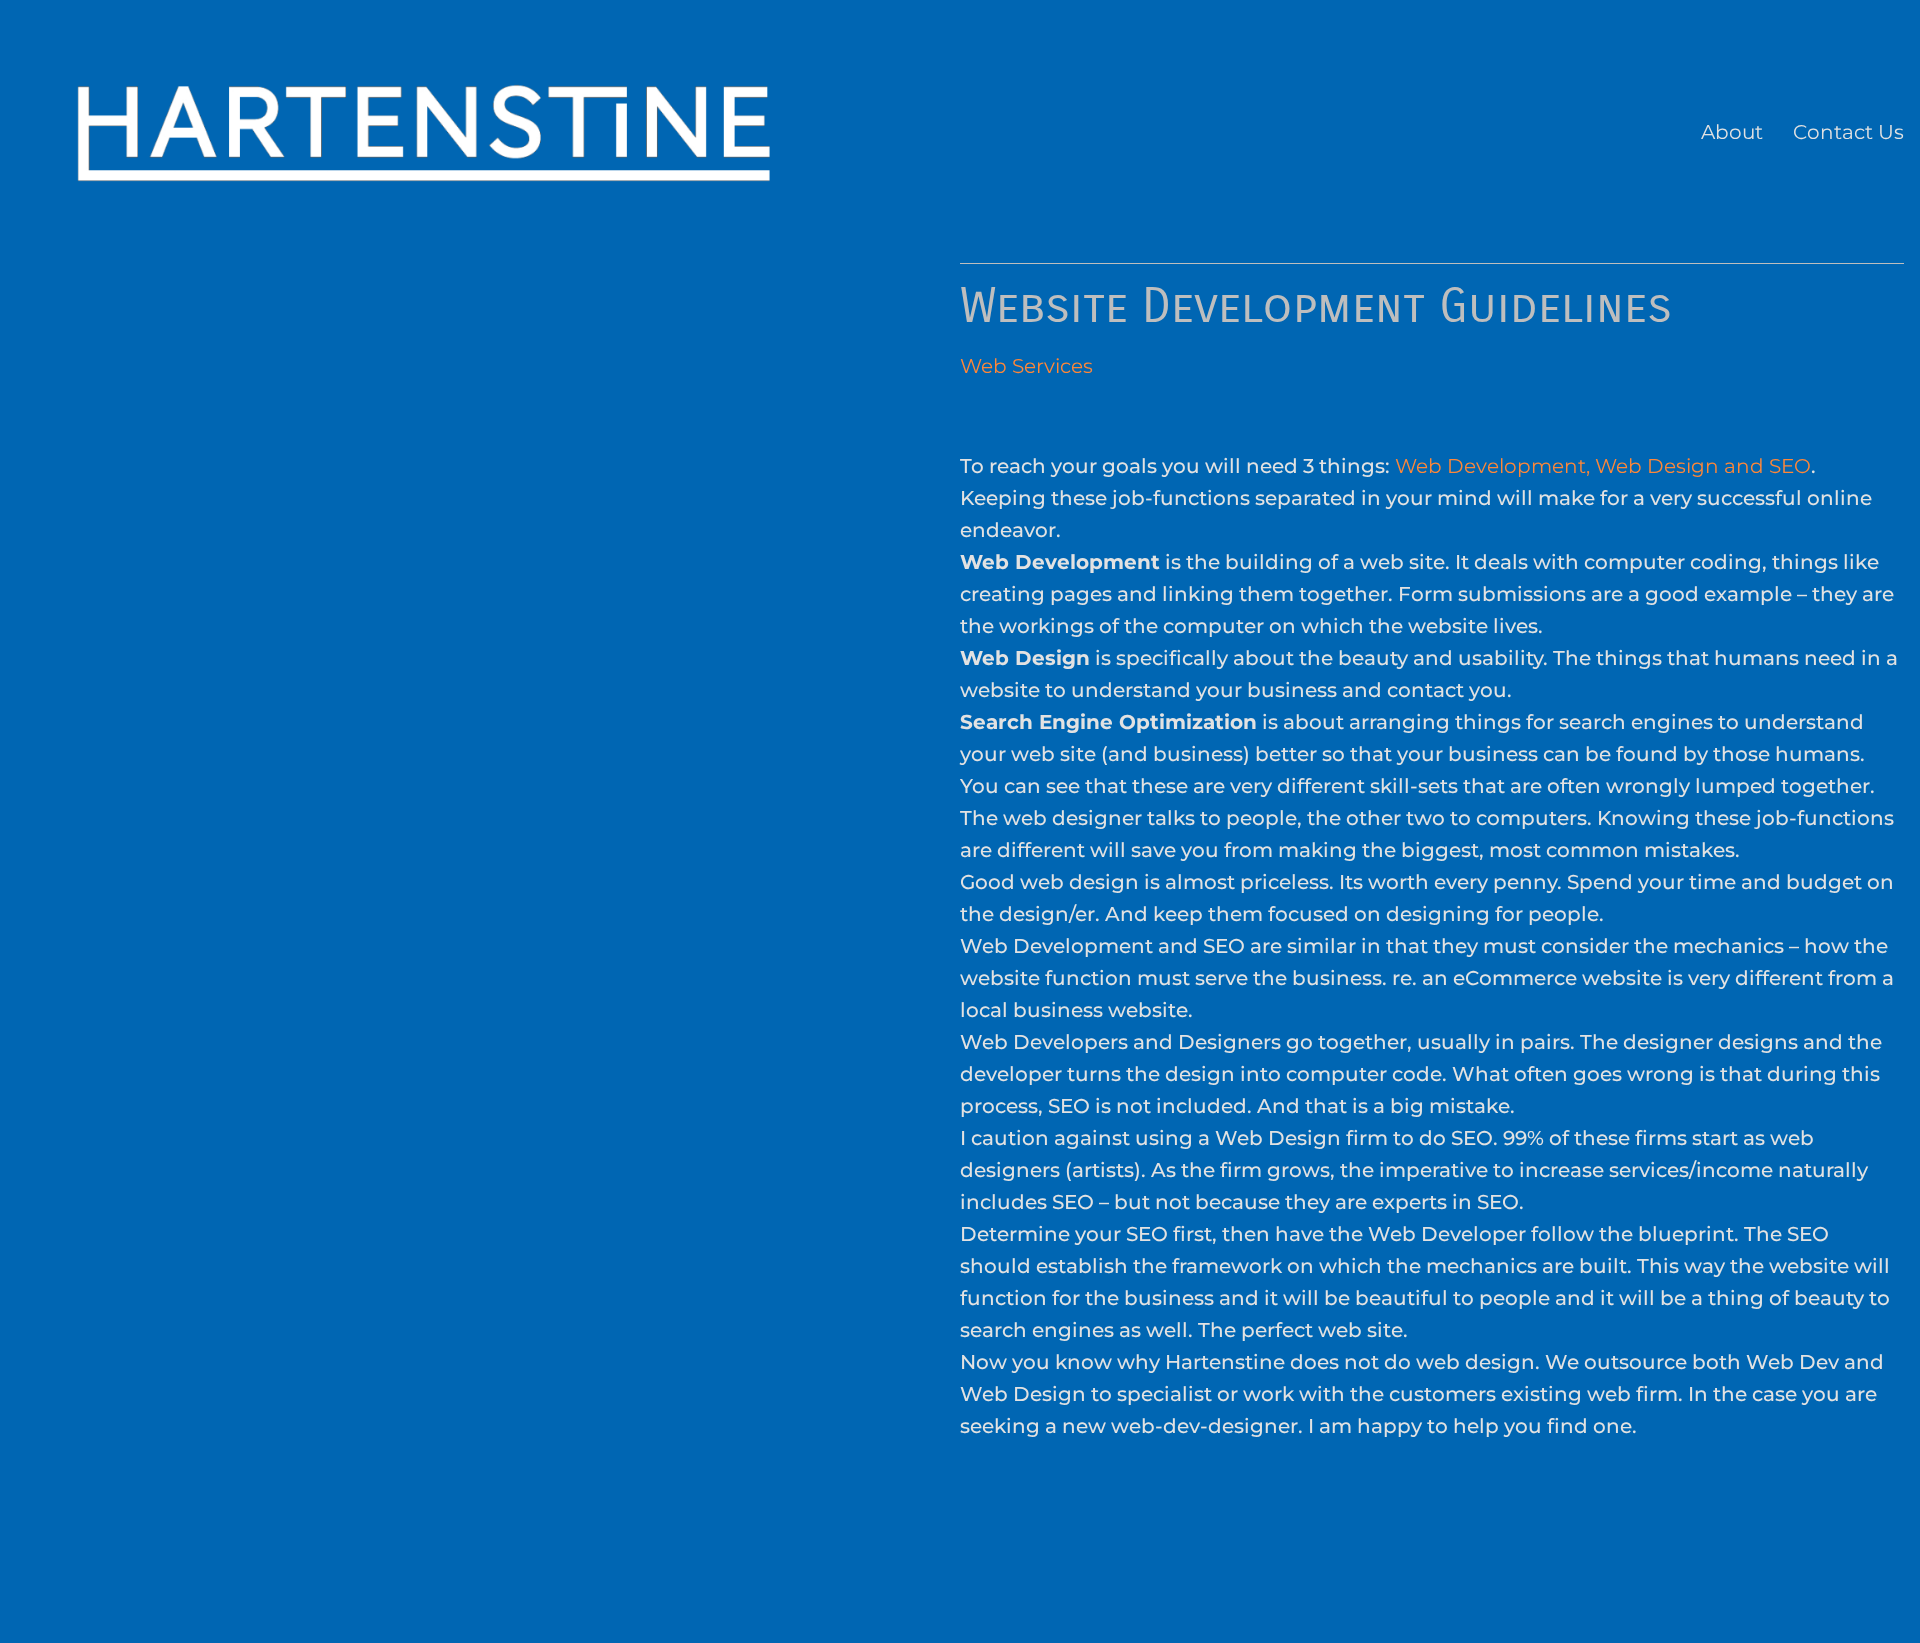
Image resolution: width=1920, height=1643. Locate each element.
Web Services (1026, 366)
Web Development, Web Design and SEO (1603, 466)
